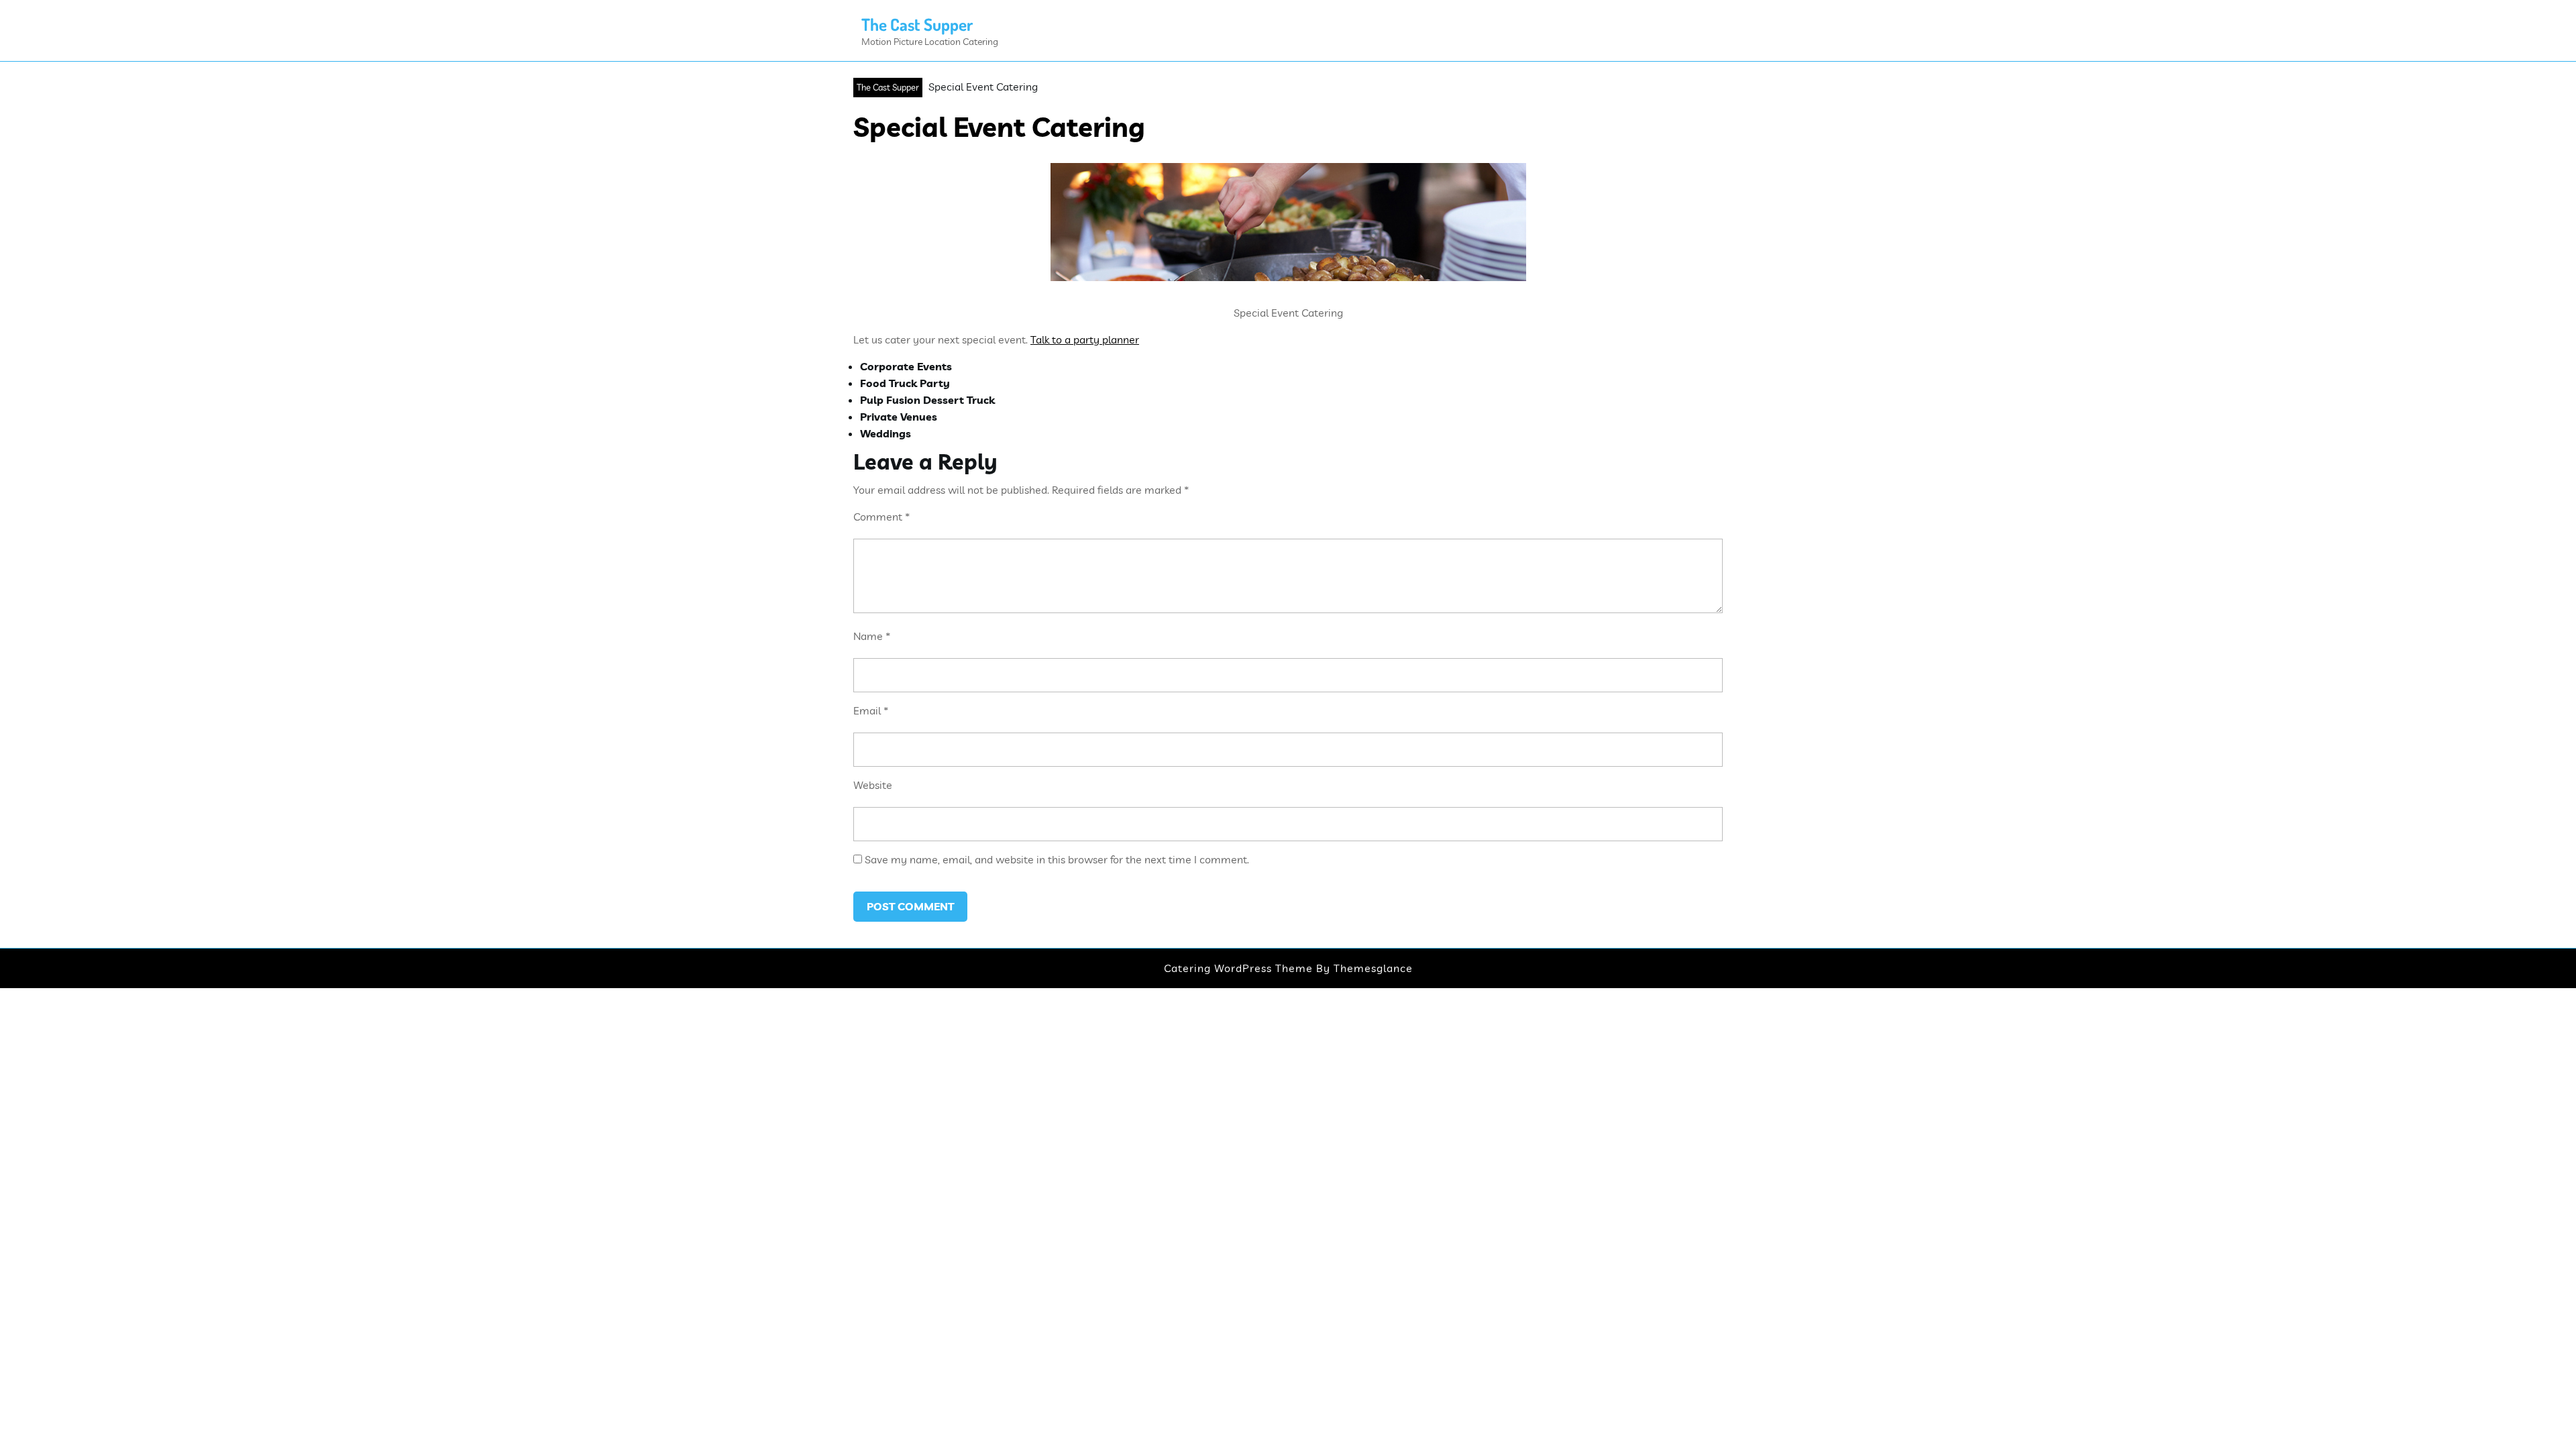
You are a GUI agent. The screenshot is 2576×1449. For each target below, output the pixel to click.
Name (872, 636)
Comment (881, 517)
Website (873, 785)
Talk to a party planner (1085, 339)
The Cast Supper (917, 24)
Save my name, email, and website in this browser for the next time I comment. (1057, 859)
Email (871, 710)
